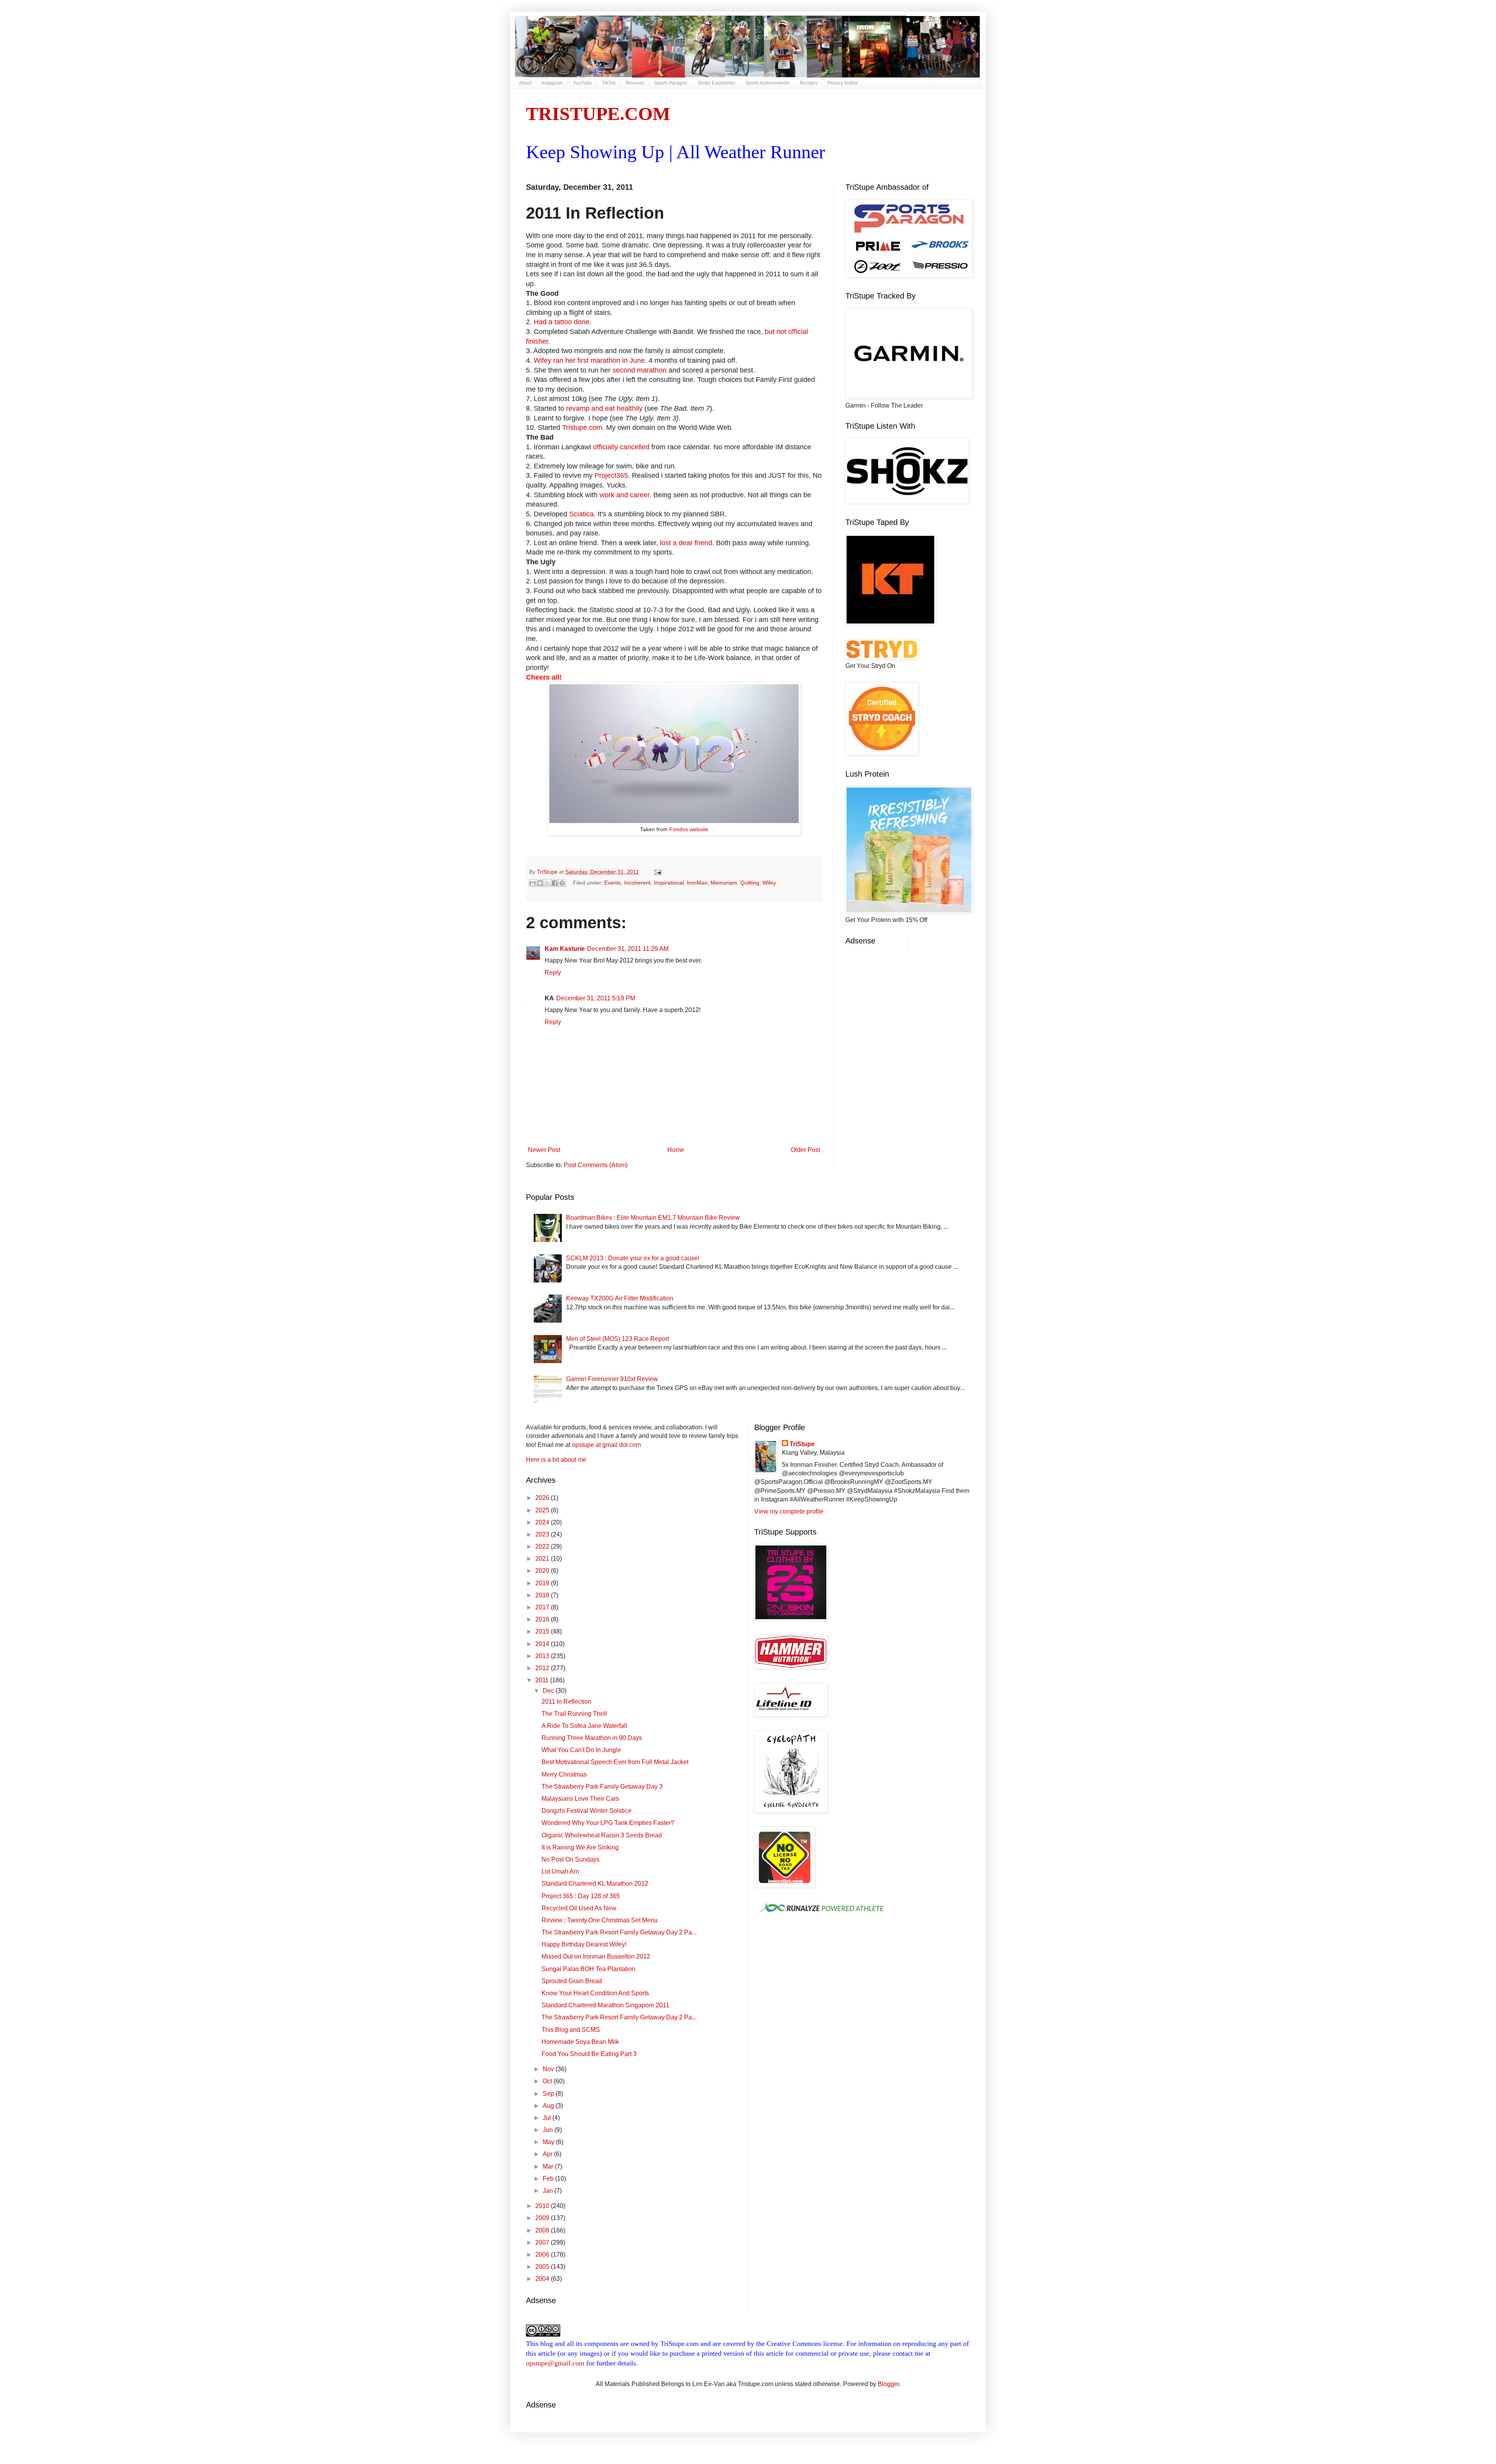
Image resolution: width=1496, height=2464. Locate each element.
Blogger (888, 2384)
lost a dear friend (686, 543)
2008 (543, 2230)
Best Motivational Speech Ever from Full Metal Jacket (615, 1762)
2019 (543, 1583)
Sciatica (581, 514)
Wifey (769, 883)
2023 (543, 1534)
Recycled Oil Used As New (579, 1908)
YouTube (582, 83)
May (549, 2142)
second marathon (639, 370)
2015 (543, 1631)
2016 (543, 1619)
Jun (549, 2130)
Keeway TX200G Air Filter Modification (620, 1298)
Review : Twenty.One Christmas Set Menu (600, 1920)
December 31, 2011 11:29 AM (628, 949)
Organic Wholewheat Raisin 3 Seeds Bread (602, 1835)
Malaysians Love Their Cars (580, 1799)
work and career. (625, 495)
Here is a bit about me (556, 1460)
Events (613, 883)
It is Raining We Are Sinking (580, 1847)
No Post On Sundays (571, 1859)
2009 (543, 2218)
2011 (543, 1680)
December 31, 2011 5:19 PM (596, 998)
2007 (543, 2242)
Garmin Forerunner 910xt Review (612, 1379)
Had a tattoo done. (563, 322)
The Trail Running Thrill (574, 1714)
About (525, 83)
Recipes (809, 83)
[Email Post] (657, 872)
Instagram (552, 83)
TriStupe (802, 1444)
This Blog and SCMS (571, 2030)
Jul (548, 2118)
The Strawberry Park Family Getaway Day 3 (602, 1787)
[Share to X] (547, 883)
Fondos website (689, 829)
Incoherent (637, 883)
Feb (549, 2179)
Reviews (635, 83)
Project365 (611, 475)
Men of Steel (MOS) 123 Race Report (617, 1339)
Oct (548, 2081)
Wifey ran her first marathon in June (589, 360)
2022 (543, 1546)
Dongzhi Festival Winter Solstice (587, 1811)
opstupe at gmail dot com (606, 1445)
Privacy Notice (843, 83)
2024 (543, 1522)
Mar (549, 2166)
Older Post (805, 1150)
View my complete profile (789, 1511)
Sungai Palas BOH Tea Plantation (588, 1969)
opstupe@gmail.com (555, 2363)
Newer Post (544, 1150)
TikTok (609, 83)
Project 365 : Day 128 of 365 (581, 1896)
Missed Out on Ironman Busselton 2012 (596, 1956)
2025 (543, 1510)
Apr (548, 2154)
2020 (543, 1571)
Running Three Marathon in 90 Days (592, 1738)
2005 (543, 2267)
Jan (549, 2191)
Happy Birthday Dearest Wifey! (584, 1944)
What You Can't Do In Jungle (581, 1750)
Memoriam (724, 883)
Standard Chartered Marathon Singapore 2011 (605, 2005)
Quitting (750, 883)
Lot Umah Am (560, 1871)
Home (676, 1150)
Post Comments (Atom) (596, 1165)
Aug (549, 2106)
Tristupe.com (582, 427)
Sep (549, 2094)
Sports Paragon (671, 83)
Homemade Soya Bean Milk (580, 2042)
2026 (543, 1498)
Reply (553, 972)
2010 (543, 2206)
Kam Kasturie (565, 949)
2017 (543, 1607)
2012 (543, 1668)
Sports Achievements (767, 83)
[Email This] (533, 883)
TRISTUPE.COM (598, 114)
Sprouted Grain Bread (572, 1981)
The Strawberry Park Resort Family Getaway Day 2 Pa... (619, 1932)
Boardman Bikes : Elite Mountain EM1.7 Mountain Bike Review (653, 1218)
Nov (549, 2069)
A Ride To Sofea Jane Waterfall (584, 1726)
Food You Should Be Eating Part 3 (589, 2054)
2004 (543, 2279)
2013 (543, 1656)
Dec (549, 1691)
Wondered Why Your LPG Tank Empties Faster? (608, 1823)
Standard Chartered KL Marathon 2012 (595, 1884)
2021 (543, 1559)
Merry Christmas (564, 1774)
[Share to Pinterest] (562, 883)
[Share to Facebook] (555, 883)
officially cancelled (622, 447)
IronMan (697, 883)
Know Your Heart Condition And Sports (595, 1993)
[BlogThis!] (540, 883)
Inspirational (669, 883)
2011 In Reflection (566, 1702)
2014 (543, 1644)
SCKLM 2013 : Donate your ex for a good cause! (633, 1258)
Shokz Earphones (716, 83)
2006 (543, 2255)
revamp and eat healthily (604, 408)
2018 (543, 1595)
